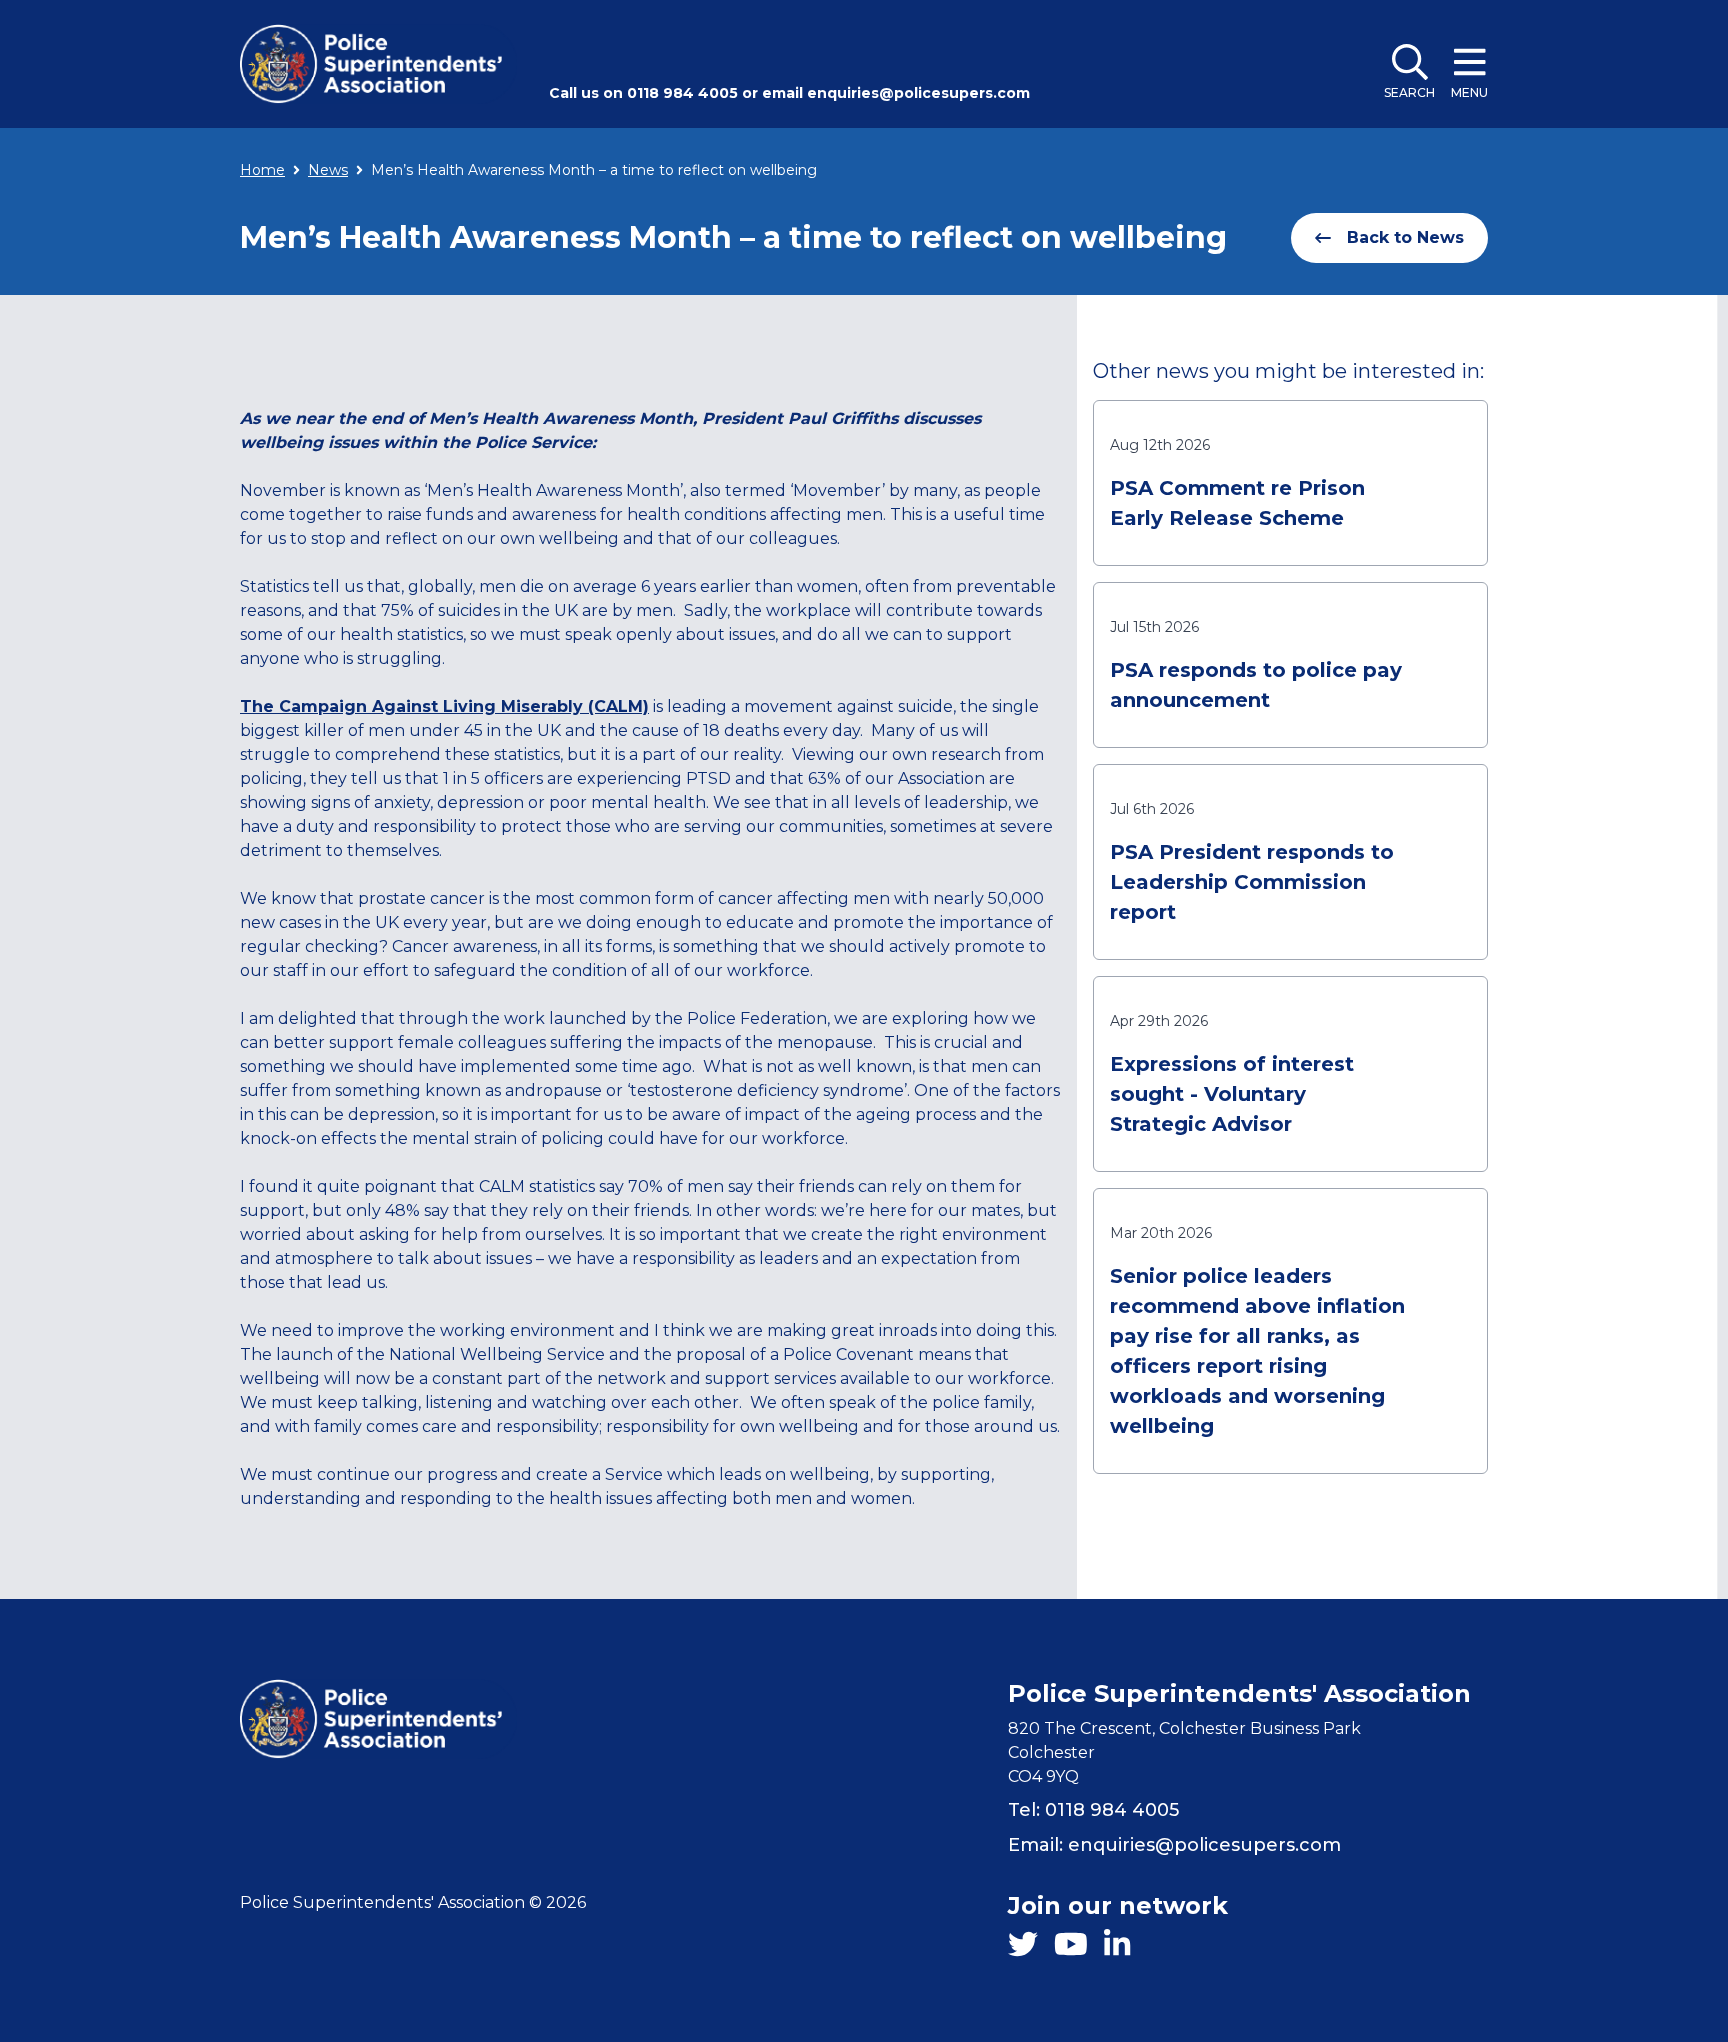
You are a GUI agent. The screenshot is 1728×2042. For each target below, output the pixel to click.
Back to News (1405, 237)
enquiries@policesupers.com (918, 93)
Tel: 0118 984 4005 (1093, 1810)
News (328, 170)
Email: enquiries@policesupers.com (1174, 1845)
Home (262, 170)
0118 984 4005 (682, 93)
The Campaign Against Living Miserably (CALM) (444, 706)
